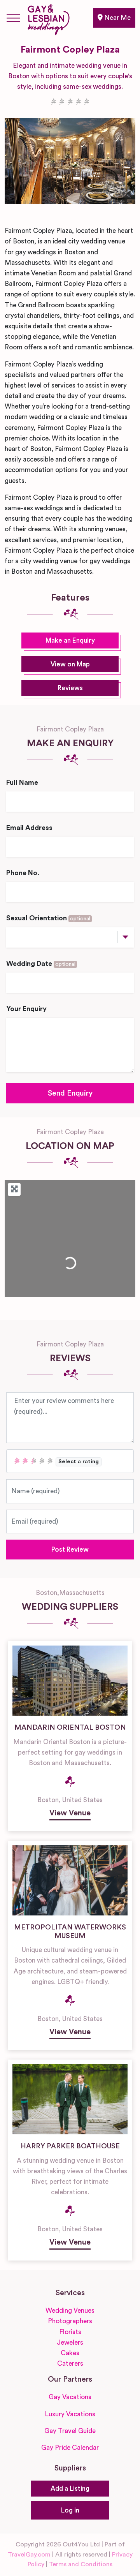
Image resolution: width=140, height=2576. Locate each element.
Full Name (22, 783)
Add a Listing (70, 2489)
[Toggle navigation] (13, 18)
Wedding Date (41, 964)
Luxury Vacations (70, 2414)
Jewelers (70, 2343)
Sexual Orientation (48, 918)
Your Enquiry (26, 1009)
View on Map (70, 664)
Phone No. (23, 873)
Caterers (70, 2364)
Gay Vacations (70, 2397)
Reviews (70, 688)
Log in (70, 2510)
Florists (70, 2332)
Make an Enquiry (70, 640)
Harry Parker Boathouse (70, 2146)
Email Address (29, 828)
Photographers (70, 2321)
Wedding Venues (70, 2311)
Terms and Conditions (81, 2564)
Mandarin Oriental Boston (70, 1727)
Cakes (70, 2353)
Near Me (117, 18)
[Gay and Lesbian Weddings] (48, 18)
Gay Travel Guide (70, 2431)
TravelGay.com (29, 2555)
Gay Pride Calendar (70, 2448)
